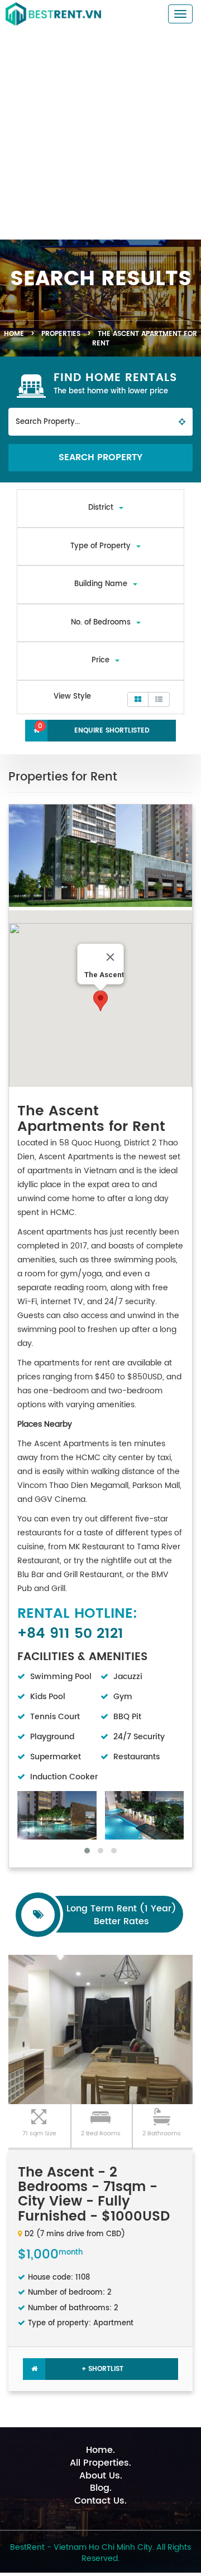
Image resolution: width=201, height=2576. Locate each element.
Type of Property (100, 546)
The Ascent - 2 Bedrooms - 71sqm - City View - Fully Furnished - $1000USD (94, 2195)
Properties (61, 334)
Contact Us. (100, 2501)
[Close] (111, 957)
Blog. (101, 2488)
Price (100, 660)
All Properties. (100, 2463)
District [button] (101, 508)
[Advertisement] (100, 134)
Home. (100, 2450)
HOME (14, 334)
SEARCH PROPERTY (100, 457)
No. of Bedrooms (101, 623)
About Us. (101, 2476)
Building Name (101, 584)
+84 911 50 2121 (70, 1634)
